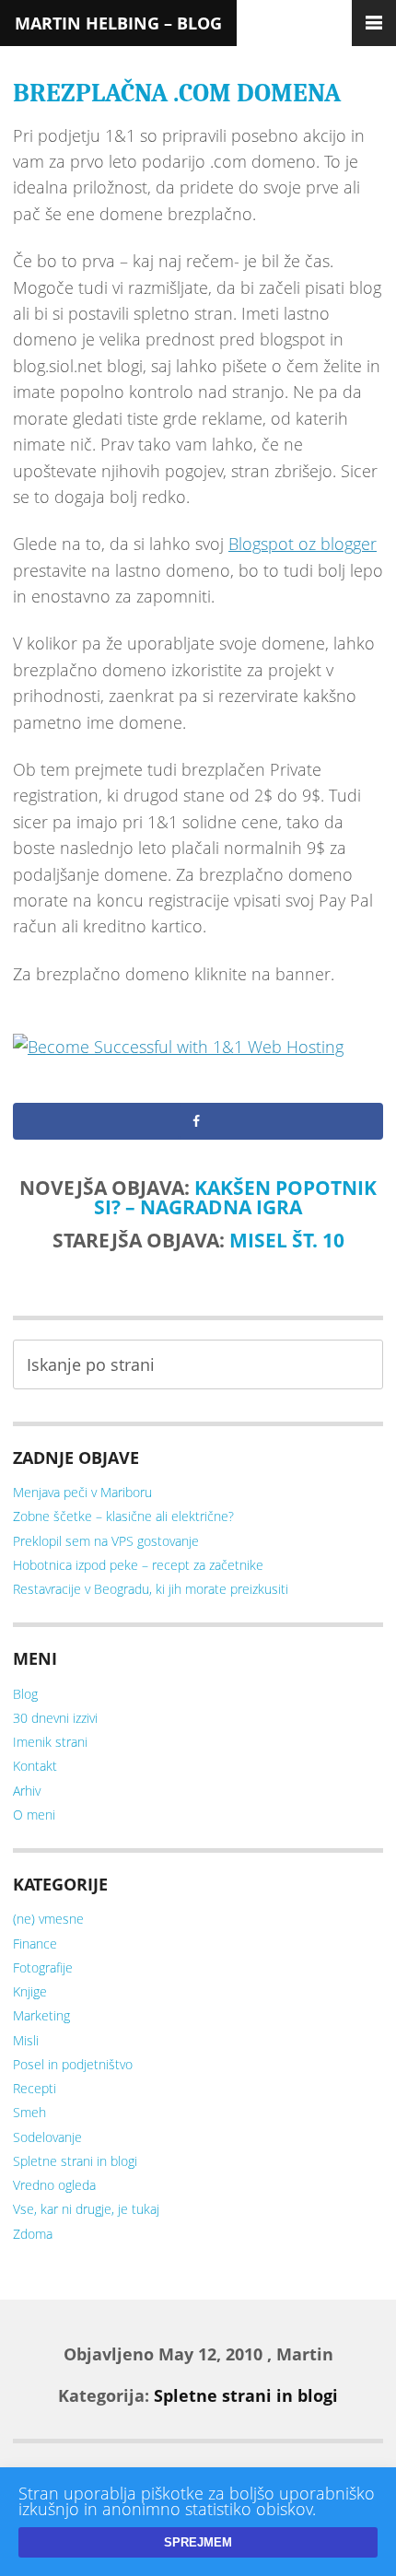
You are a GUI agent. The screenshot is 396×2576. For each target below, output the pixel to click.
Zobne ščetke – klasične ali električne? (123, 1516)
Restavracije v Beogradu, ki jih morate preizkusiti (151, 1589)
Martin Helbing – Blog (118, 23)
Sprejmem (198, 2542)
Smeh (29, 2112)
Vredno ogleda (54, 2185)
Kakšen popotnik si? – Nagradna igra (235, 1197)
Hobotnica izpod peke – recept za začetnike (138, 1565)
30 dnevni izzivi (55, 1718)
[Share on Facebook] (198, 1121)
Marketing (41, 2015)
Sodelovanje (47, 2137)
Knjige (30, 1991)
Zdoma (33, 2234)
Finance (35, 1944)
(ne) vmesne (48, 1919)
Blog (25, 1694)
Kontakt (35, 1766)
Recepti (35, 2088)
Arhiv (27, 1791)
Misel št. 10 (287, 1240)
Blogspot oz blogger (303, 544)
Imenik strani (50, 1742)
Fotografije (43, 1967)
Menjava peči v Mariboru (82, 1492)
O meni (34, 1815)
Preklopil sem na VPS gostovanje (106, 1541)
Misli (26, 2040)
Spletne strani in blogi (75, 2161)
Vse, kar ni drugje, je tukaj (86, 2209)
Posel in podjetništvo (73, 2064)
